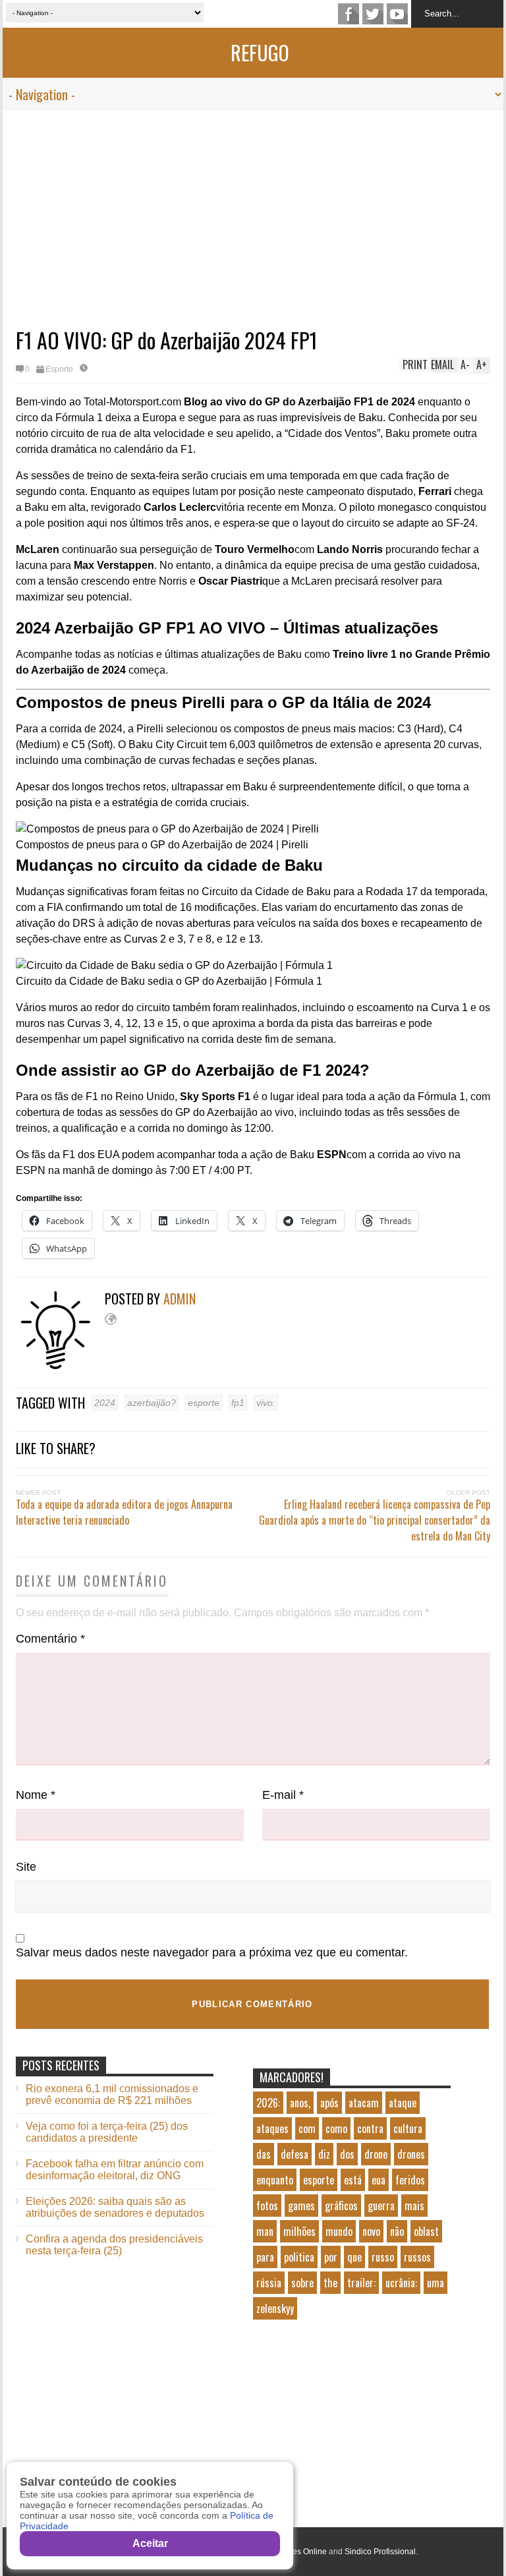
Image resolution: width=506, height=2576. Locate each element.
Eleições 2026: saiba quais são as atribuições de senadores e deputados (115, 2207)
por (331, 2257)
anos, (300, 2103)
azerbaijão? (152, 1403)
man (265, 2231)
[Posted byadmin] (60, 1366)
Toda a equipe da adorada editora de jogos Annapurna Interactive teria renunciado (124, 1512)
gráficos (341, 2206)
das (264, 2154)
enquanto (275, 2180)
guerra (381, 2206)
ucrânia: (401, 2283)
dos (347, 2154)
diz (324, 2154)
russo (383, 2257)
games (301, 2206)
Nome (36, 1795)
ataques (272, 2128)
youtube (397, 14)
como (336, 2128)
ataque (403, 2103)
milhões (299, 2231)
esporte (204, 1403)
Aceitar (150, 2543)
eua (379, 2180)
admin (180, 1299)
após (329, 2103)
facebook (349, 14)
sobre (302, 2283)
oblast (426, 2231)
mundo (339, 2231)
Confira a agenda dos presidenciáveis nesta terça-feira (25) (114, 2245)
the (330, 2283)
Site (26, 1867)
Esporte (59, 369)
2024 (105, 1403)
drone (376, 2154)
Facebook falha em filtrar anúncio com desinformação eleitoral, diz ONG (115, 2170)
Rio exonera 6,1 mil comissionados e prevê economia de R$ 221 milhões (112, 2094)
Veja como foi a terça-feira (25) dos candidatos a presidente (107, 2132)
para (265, 2257)
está (353, 2180)
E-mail (283, 1795)
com (307, 2128)
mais (414, 2206)
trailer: (361, 2283)
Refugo (260, 52)
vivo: (266, 1403)
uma (436, 2283)
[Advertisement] (253, 210)
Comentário (50, 1639)
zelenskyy (275, 2308)
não (397, 2231)
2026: (268, 2103)
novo (371, 2231)
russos (417, 2257)
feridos (410, 2180)
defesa (295, 2154)
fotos (267, 2206)
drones (411, 2154)
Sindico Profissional (380, 2552)
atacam (364, 2103)
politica (299, 2257)
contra (370, 2128)
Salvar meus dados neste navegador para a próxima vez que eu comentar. (212, 1952)
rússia (269, 2283)
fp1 (238, 1403)
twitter (373, 14)
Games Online (301, 2552)
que (354, 2257)
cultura (408, 2128)
